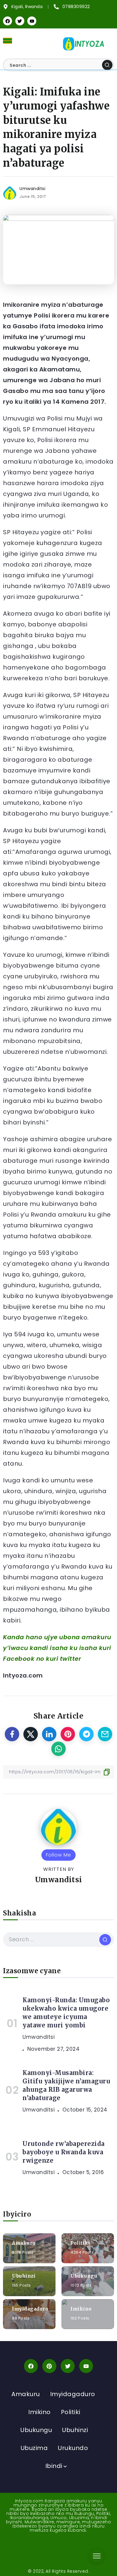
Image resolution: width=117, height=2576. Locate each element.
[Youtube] (32, 21)
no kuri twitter (59, 1659)
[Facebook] (7, 21)
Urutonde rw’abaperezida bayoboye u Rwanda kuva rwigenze (64, 2152)
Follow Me (58, 1855)
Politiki (80, 2243)
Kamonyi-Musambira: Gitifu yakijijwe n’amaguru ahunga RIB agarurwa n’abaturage (66, 2085)
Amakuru (24, 2243)
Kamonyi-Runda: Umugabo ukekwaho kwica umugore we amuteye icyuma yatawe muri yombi (66, 2013)
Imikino (81, 2309)
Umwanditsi (32, 189)
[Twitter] (20, 21)
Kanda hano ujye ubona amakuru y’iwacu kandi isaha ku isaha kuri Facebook (57, 1648)
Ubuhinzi (24, 2276)
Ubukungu (84, 2276)
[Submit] (107, 65)
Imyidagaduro (30, 2309)
